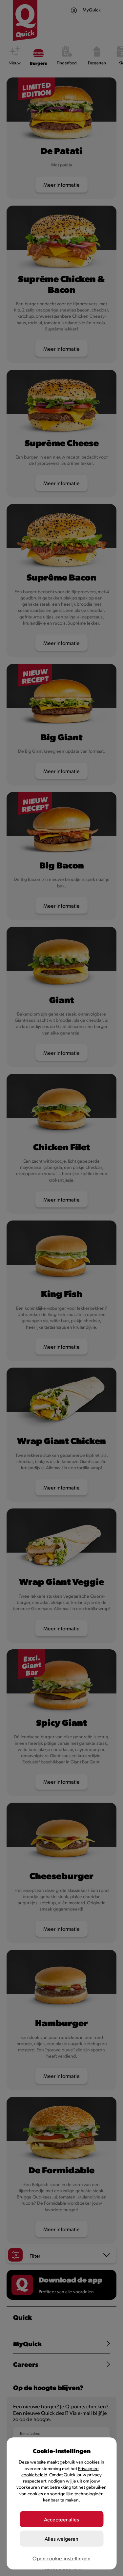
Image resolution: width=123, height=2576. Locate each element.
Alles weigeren (61, 2539)
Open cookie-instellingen (61, 2558)
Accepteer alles (61, 2519)
